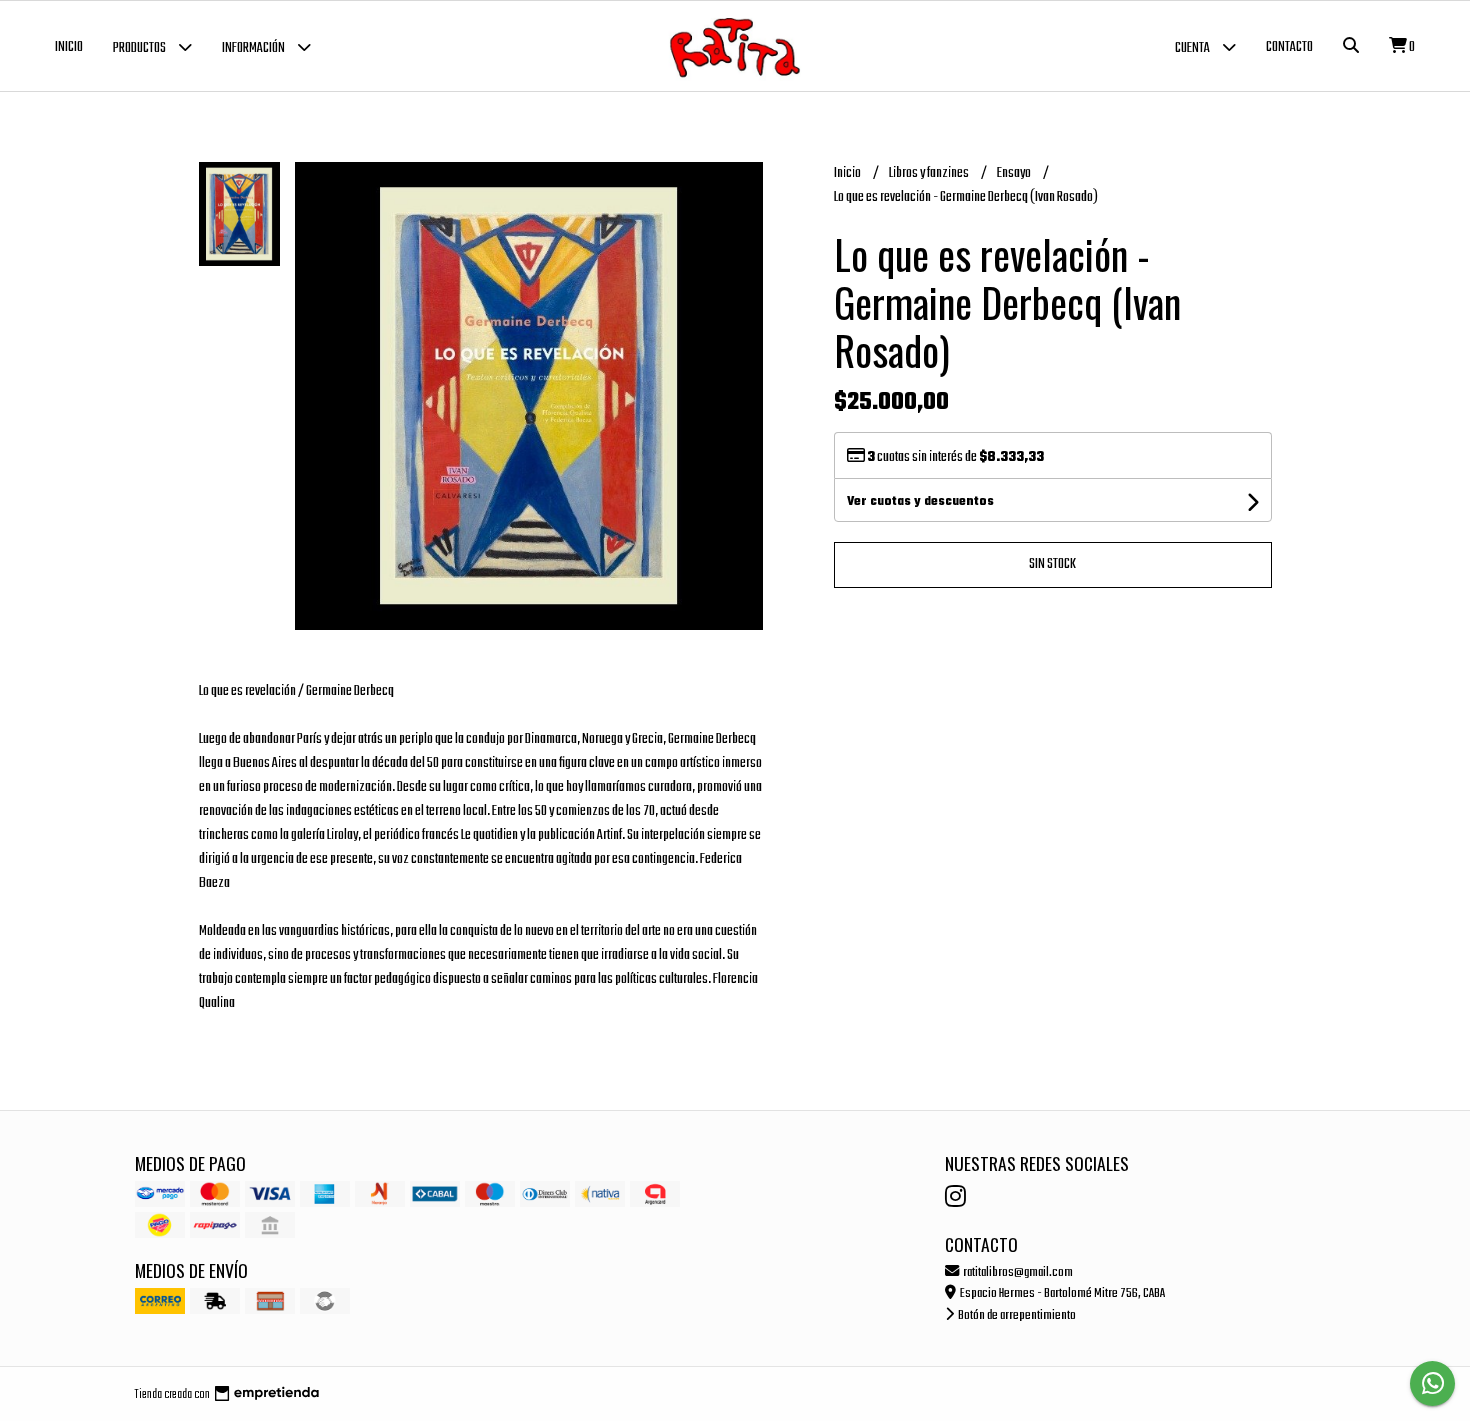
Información (254, 48)
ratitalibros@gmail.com (1017, 1272)
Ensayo (1015, 173)
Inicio (69, 47)
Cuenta (1193, 48)
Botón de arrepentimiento (1016, 1315)
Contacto (1289, 47)
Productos (140, 48)
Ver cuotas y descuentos (920, 502)
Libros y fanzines (930, 173)
